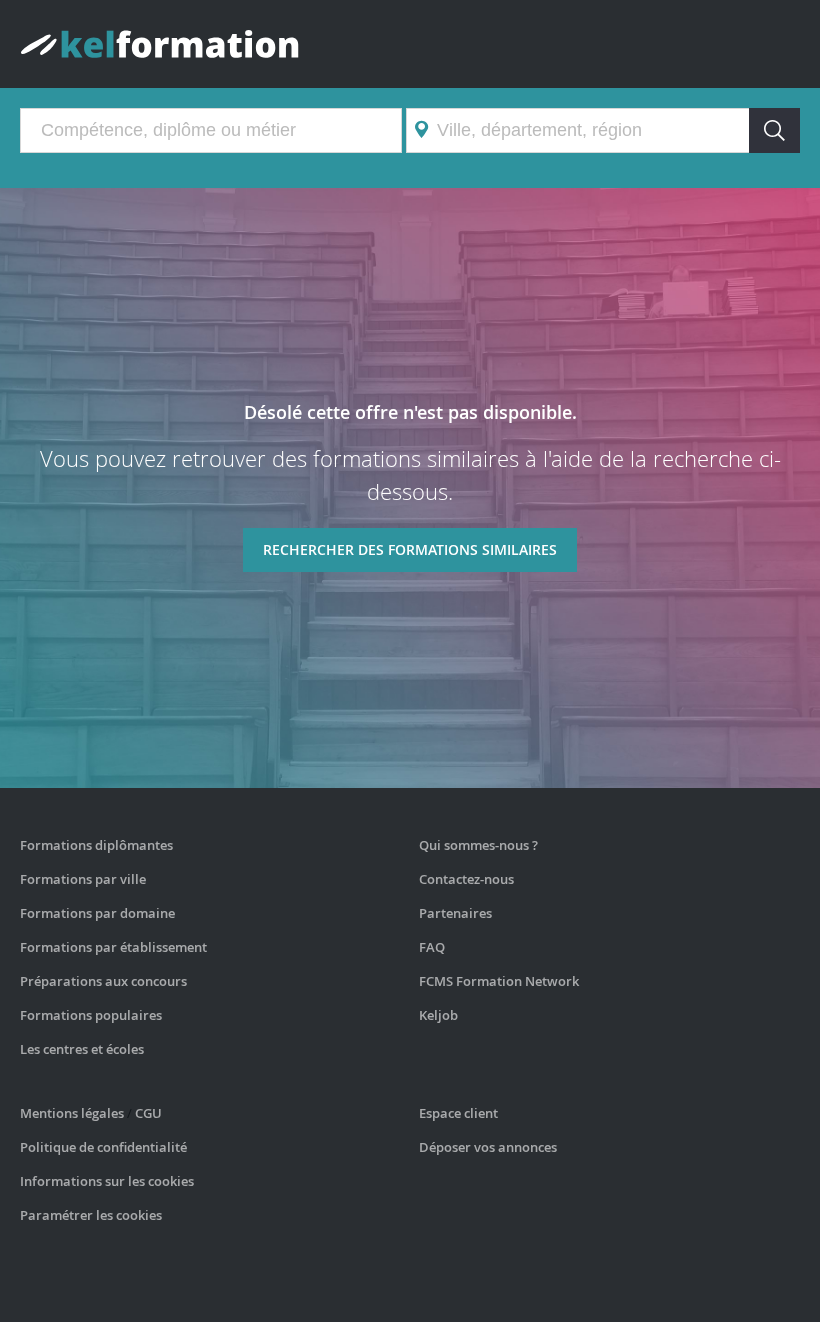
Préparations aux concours (103, 981)
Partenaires (455, 913)
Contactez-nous (466, 879)
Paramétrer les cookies (91, 1215)
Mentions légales (72, 1113)
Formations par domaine (97, 913)
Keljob (438, 1015)
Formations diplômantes (96, 845)
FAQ (432, 947)
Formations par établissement (113, 947)
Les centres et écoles (82, 1049)
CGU (148, 1113)
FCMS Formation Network (499, 981)
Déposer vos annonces (488, 1147)
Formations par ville (83, 879)
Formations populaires (91, 1015)
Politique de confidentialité (103, 1147)
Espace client (458, 1113)
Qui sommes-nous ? (478, 845)
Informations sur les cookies (107, 1181)
